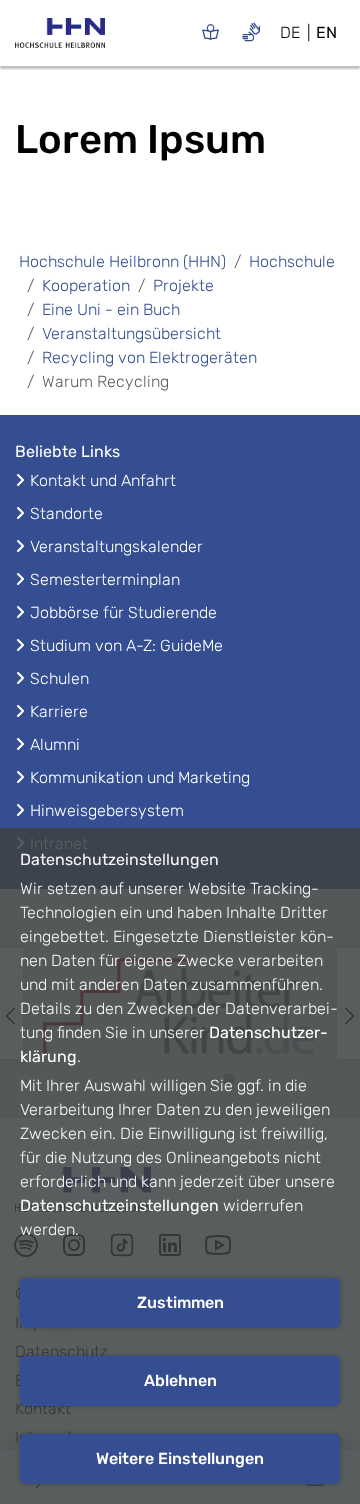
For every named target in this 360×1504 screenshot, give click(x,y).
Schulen (59, 678)
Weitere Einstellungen (180, 1458)
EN (326, 32)
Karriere (59, 711)
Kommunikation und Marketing (140, 777)
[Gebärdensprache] (251, 31)
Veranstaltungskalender (116, 546)
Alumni (55, 744)
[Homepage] (60, 39)
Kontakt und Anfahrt (103, 480)
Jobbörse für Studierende (123, 612)
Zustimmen (180, 1302)
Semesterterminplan (105, 579)
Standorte (66, 513)
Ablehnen (180, 1380)
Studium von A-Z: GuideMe (126, 645)
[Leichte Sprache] (210, 31)
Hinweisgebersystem (107, 810)
